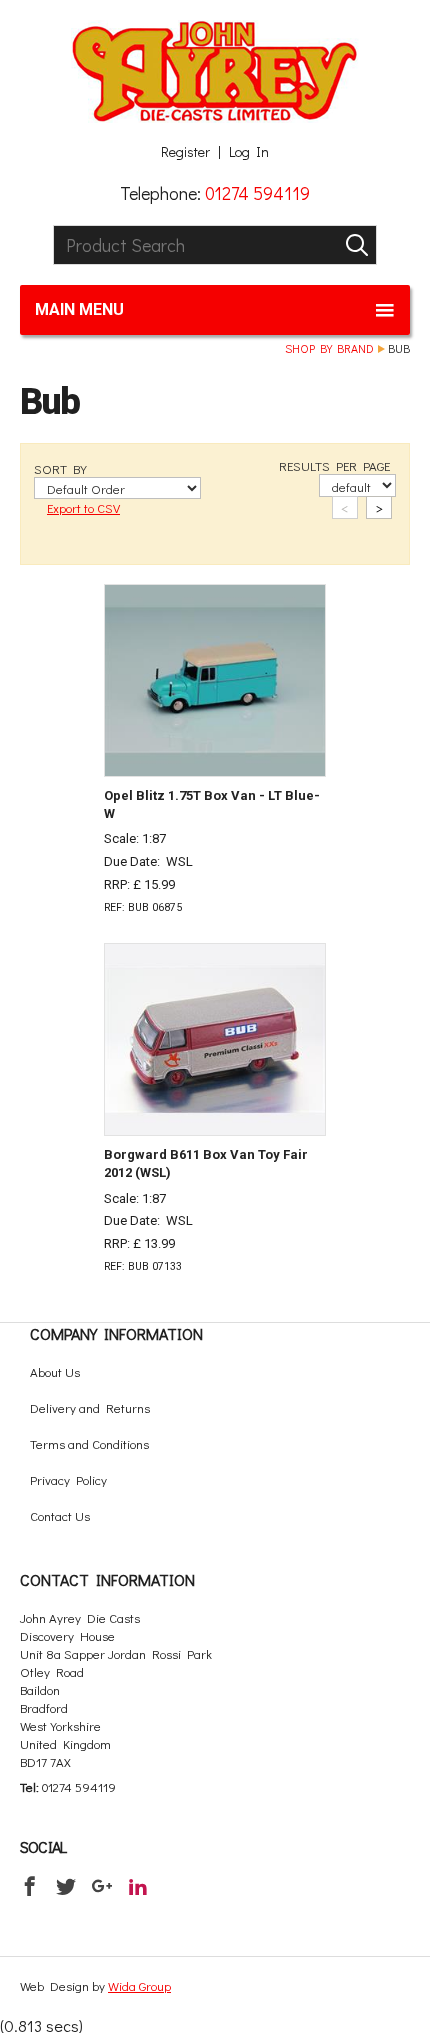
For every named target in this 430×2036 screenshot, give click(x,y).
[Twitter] (66, 1886)
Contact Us (60, 1515)
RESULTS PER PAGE (334, 465)
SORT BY (60, 468)
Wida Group (139, 1985)
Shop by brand (329, 348)
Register (185, 152)
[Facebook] (30, 1886)
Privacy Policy (68, 1479)
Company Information (116, 1333)
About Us (55, 1371)
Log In (249, 152)
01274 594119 (257, 193)
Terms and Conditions (89, 1443)
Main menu (79, 309)
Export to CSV (83, 507)
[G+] (102, 1886)
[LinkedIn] (138, 1886)
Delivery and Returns (90, 1407)
